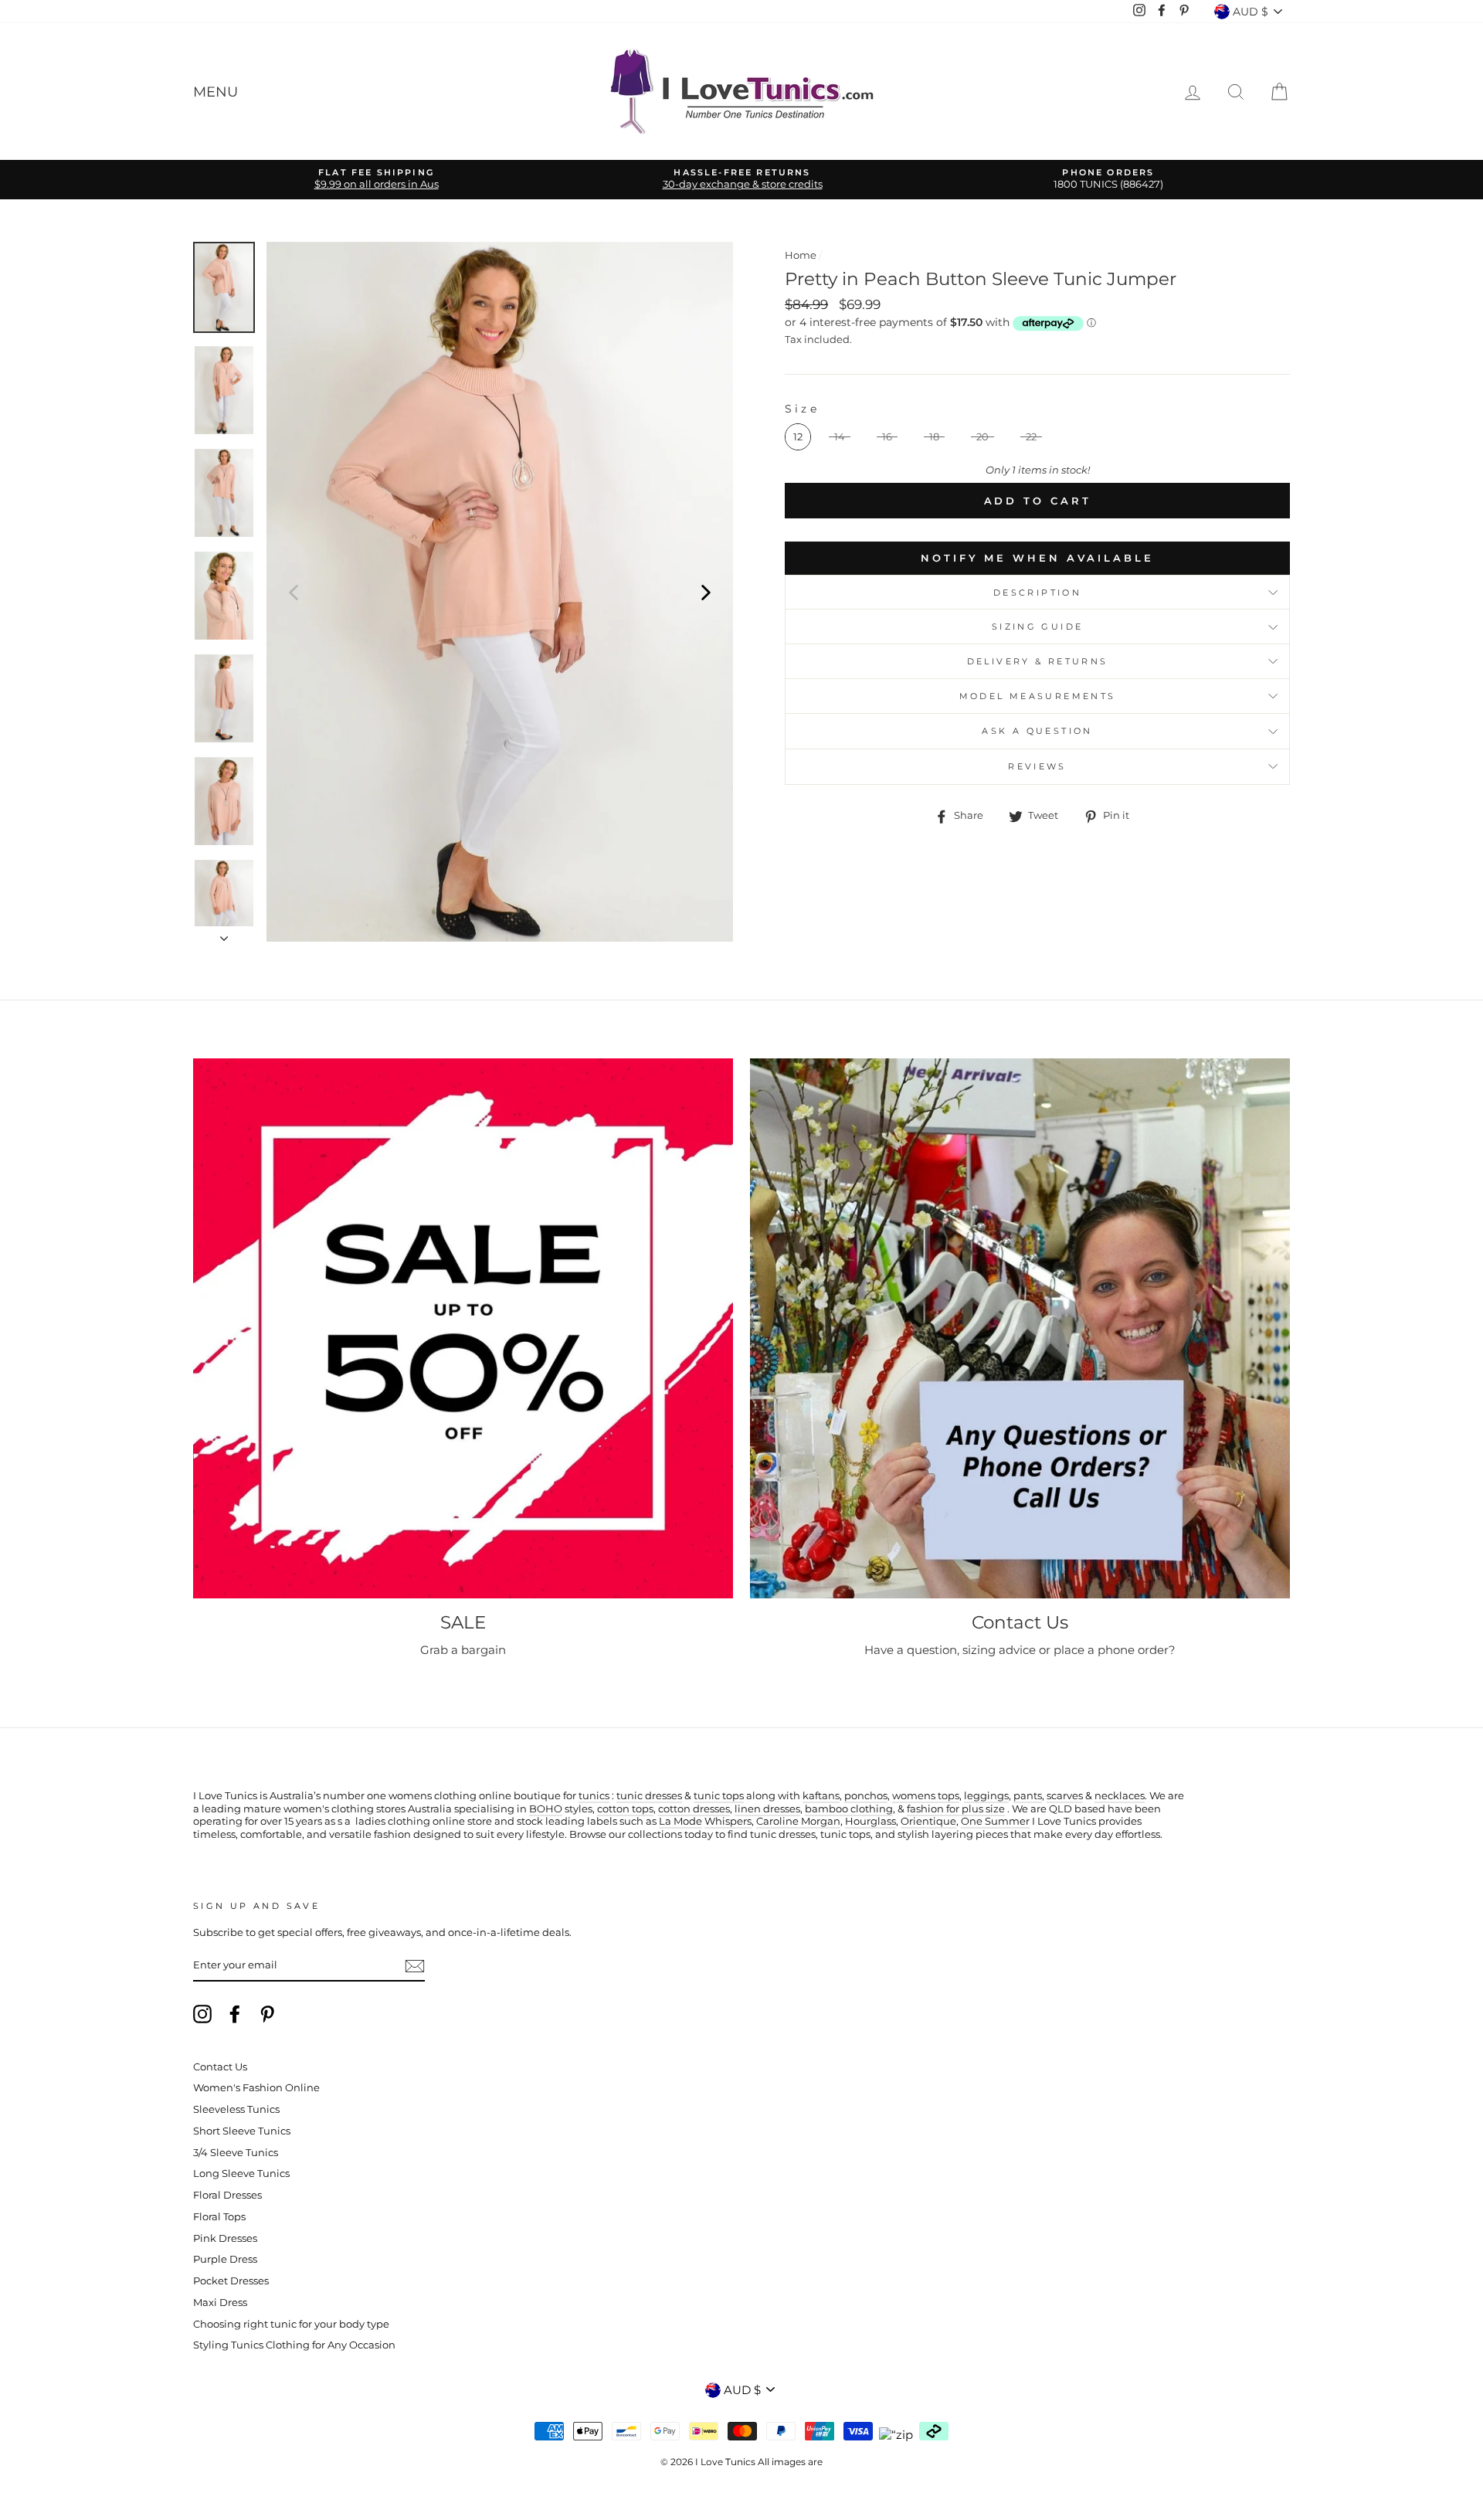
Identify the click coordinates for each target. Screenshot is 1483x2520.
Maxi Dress (220, 2303)
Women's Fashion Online (256, 2088)
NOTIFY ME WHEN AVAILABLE (1037, 558)
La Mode (680, 1821)
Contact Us (220, 2067)
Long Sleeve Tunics (241, 2174)
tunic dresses (649, 1796)
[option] (376, 180)
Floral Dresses (227, 2195)
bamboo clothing (849, 1809)
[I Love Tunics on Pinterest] (267, 2014)
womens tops (926, 1796)
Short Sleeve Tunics (242, 2131)
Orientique (928, 1821)
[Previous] (294, 592)
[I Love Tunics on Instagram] (202, 2014)
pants (1028, 1796)
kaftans (821, 1796)
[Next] (706, 592)
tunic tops (719, 1796)
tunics (594, 1796)
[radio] (798, 437)
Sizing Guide (1038, 627)
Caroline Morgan (798, 1821)
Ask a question (1037, 731)
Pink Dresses (225, 2238)
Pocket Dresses (231, 2281)
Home (801, 255)
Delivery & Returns (1038, 661)
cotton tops (625, 1809)
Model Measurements (1038, 696)
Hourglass (870, 1821)
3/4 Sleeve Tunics (236, 2153)
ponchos (866, 1796)
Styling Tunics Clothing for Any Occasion (294, 2345)
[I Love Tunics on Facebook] (235, 2014)
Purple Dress (225, 2259)
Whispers (728, 1821)
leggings (986, 1796)
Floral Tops (219, 2217)
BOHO (546, 1809)
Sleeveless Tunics (236, 2109)
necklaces (1120, 1796)
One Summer (995, 1821)
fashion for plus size (956, 1809)
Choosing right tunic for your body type (291, 2324)
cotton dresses (694, 1809)
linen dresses (767, 1809)
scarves (1065, 1796)
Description (1037, 593)
